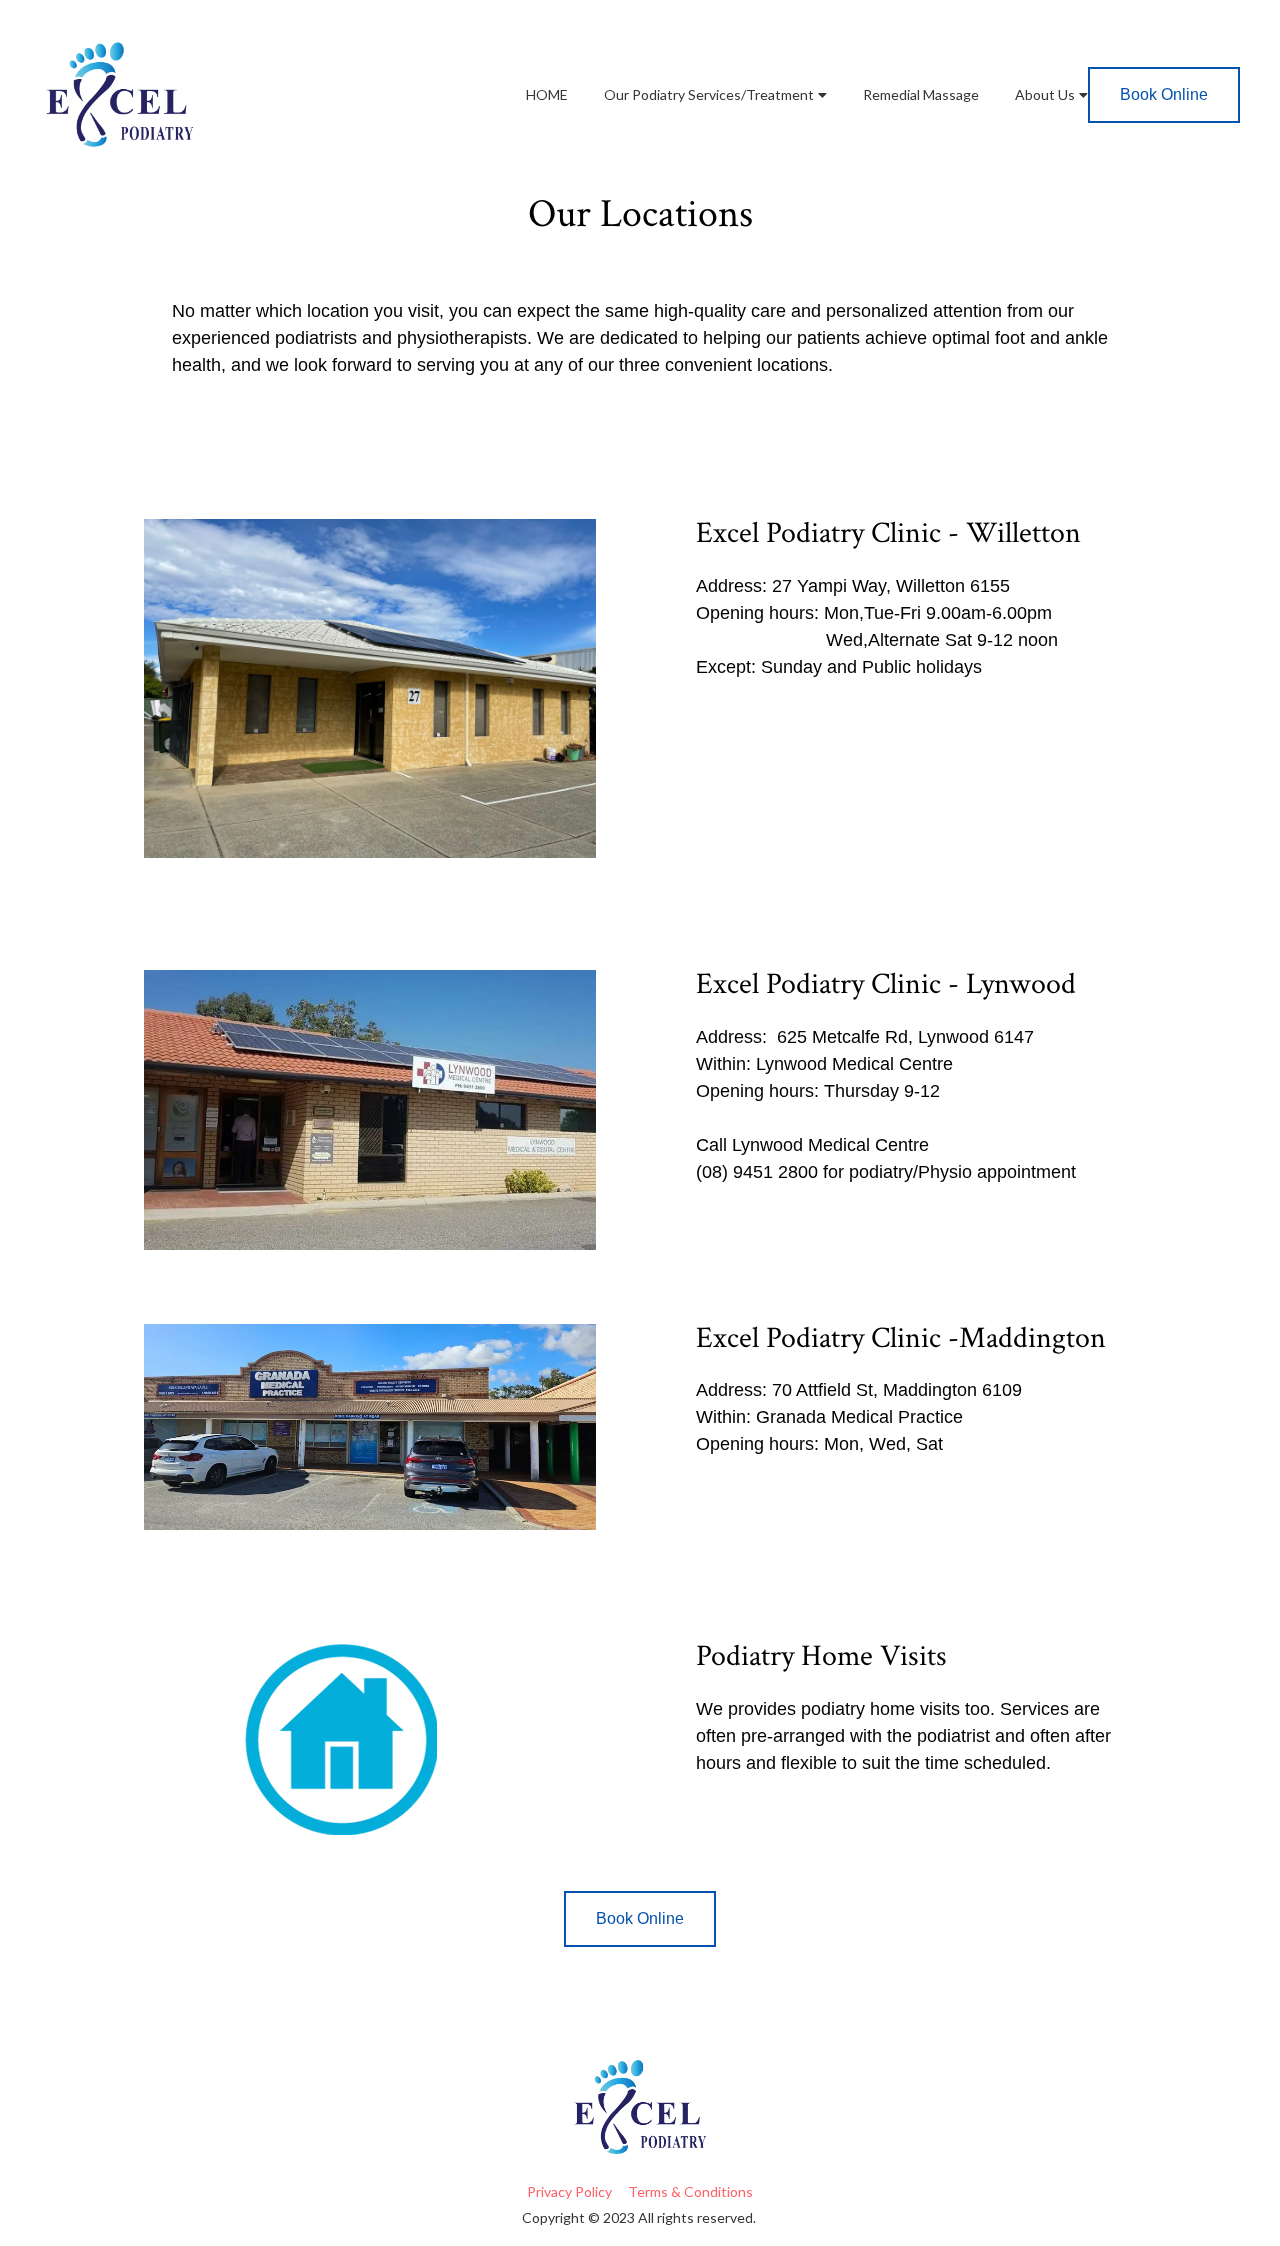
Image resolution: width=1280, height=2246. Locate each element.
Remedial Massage (921, 94)
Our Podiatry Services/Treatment (709, 94)
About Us (1045, 94)
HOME (547, 94)
